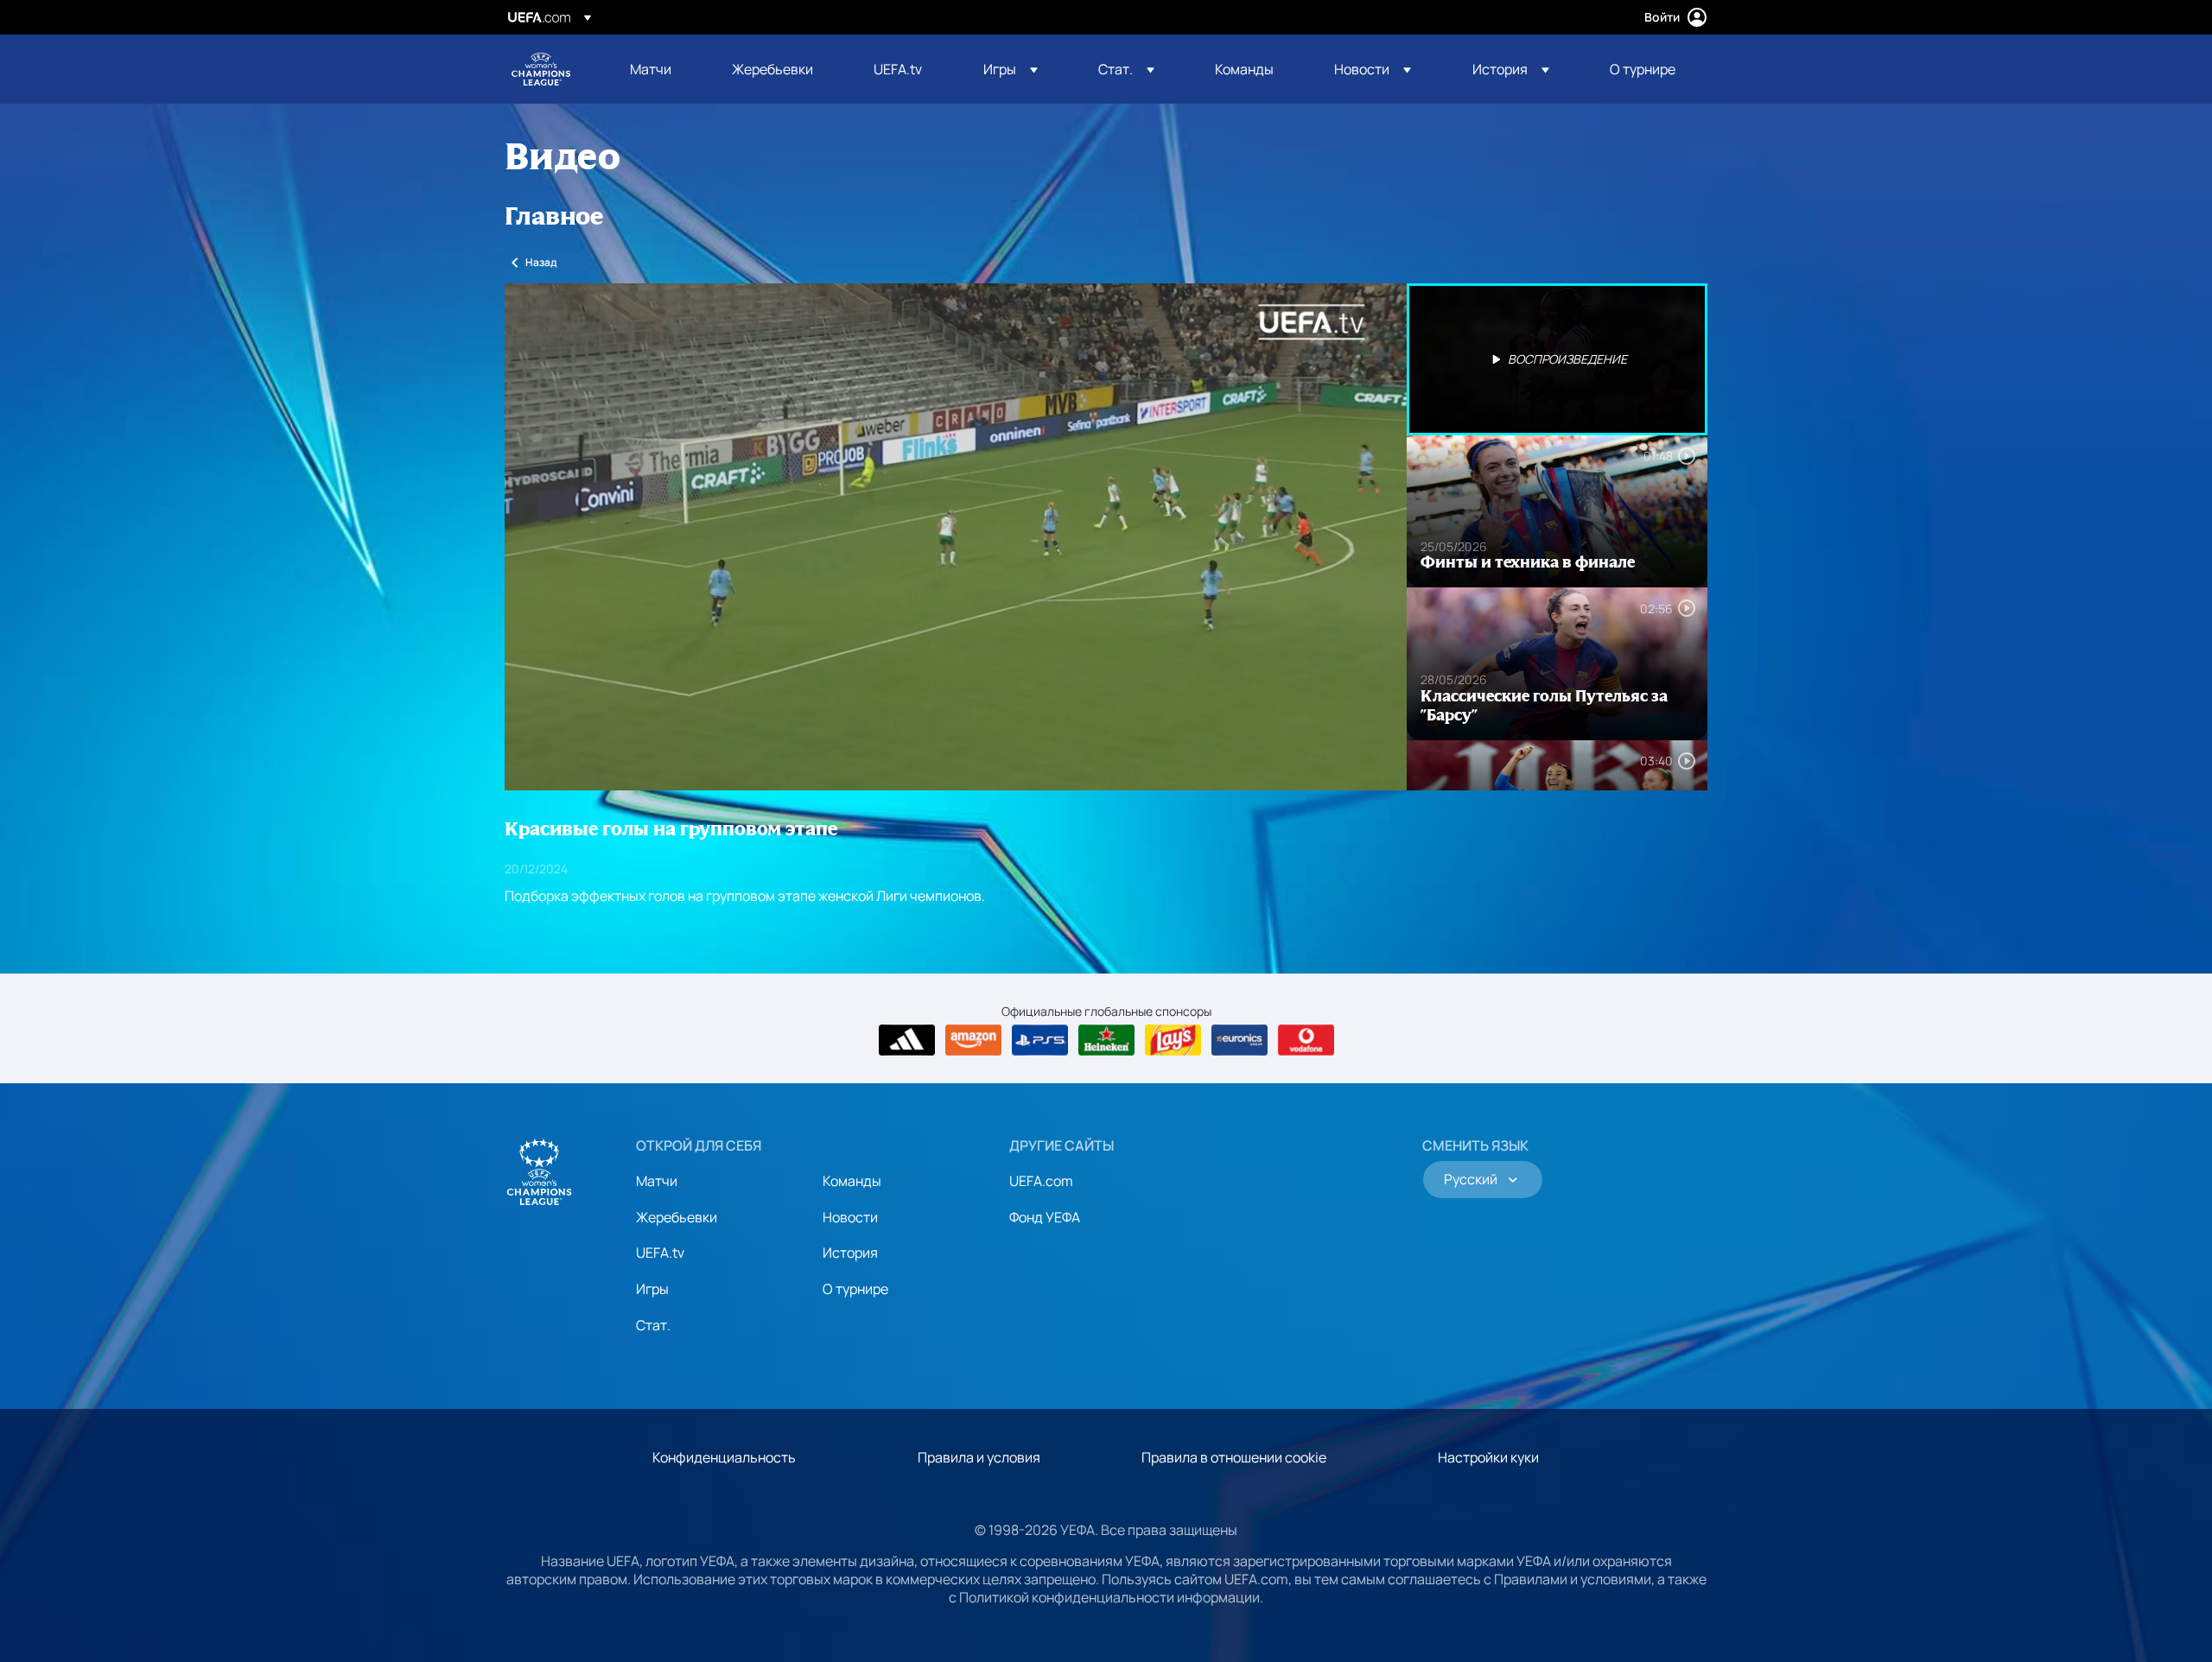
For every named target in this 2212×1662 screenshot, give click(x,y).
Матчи (657, 1181)
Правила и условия (979, 1457)
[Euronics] (1239, 1040)
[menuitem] (659, 69)
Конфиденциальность (724, 1457)
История (850, 1253)
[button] (1011, 69)
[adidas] (907, 1040)
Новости (850, 1217)
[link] (651, 69)
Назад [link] (541, 262)
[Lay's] (1173, 1040)
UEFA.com (1041, 1181)
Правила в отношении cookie (1234, 1457)
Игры (652, 1289)
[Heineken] (1106, 1040)
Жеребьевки (677, 1217)
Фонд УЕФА (1045, 1217)
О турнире (855, 1289)
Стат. (653, 1325)
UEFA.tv (660, 1253)
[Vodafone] (1306, 1040)
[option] (1557, 359)
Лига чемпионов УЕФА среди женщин (541, 69)
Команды (852, 1181)
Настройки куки (1488, 1457)
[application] (956, 537)
